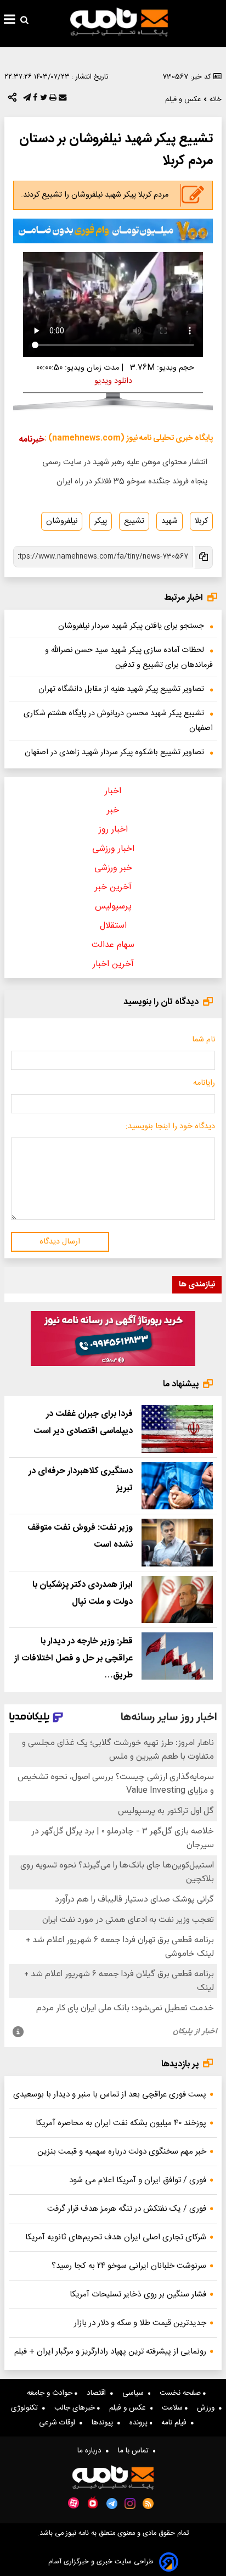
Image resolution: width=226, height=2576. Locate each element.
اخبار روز (113, 830)
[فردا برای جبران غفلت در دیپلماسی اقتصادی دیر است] (177, 1429)
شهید (169, 521)
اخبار (113, 791)
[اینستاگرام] (130, 2503)
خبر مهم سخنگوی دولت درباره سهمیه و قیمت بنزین (122, 2152)
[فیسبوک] (34, 100)
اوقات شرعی (59, 2423)
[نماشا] (93, 2502)
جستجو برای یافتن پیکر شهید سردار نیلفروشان (131, 626)
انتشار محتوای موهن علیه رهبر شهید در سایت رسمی (125, 462)
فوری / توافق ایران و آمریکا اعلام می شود (138, 2180)
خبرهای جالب (76, 2408)
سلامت (173, 2408)
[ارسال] (61, 100)
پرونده (140, 2423)
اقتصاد (98, 2393)
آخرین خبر (113, 887)
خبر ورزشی (113, 868)
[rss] (148, 2503)
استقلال (113, 926)
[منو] (10, 21)
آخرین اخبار (113, 964)
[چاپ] (52, 100)
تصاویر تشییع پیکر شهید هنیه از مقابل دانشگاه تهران (121, 689)
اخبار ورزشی (113, 849)
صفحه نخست (181, 2393)
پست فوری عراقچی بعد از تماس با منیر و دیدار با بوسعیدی (110, 2095)
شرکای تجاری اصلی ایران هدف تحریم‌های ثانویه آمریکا (116, 2237)
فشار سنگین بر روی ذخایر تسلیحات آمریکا (138, 2295)
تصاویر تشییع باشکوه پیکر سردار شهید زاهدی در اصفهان (114, 752)
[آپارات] (74, 2503)
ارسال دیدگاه (60, 1242)
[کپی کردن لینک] (203, 557)
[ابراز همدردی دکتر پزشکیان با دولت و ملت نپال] (177, 1599)
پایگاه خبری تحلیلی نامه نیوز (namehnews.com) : (129, 438)
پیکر (101, 521)
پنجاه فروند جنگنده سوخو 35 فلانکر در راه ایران (132, 482)
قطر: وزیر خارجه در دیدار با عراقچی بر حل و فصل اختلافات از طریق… (74, 1658)
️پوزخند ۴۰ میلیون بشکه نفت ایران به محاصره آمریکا (121, 2123)
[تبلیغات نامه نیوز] (113, 231)
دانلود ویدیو (113, 381)
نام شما (204, 1040)
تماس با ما (135, 2451)
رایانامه (204, 1083)
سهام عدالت (113, 945)
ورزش (208, 2408)
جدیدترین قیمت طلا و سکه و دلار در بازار (140, 2323)
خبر (113, 810)
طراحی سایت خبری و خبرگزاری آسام (101, 2562)
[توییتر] (43, 100)
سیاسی (135, 2393)
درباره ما (92, 2451)
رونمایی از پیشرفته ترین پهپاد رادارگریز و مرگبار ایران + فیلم (110, 2352)
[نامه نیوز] (119, 22)
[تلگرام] (26, 100)
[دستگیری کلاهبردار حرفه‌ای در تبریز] (177, 1486)
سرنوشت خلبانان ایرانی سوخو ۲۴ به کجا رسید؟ (129, 2266)
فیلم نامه (176, 2423)
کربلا (201, 521)
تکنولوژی (27, 2408)
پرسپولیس (113, 907)
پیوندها (104, 2423)
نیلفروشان (62, 521)
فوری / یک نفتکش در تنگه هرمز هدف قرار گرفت (127, 2209)
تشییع (134, 521)
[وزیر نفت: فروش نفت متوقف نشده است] (177, 1542)
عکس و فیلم (130, 2408)
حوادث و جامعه (51, 2393)
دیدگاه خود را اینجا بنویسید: (170, 1127)
